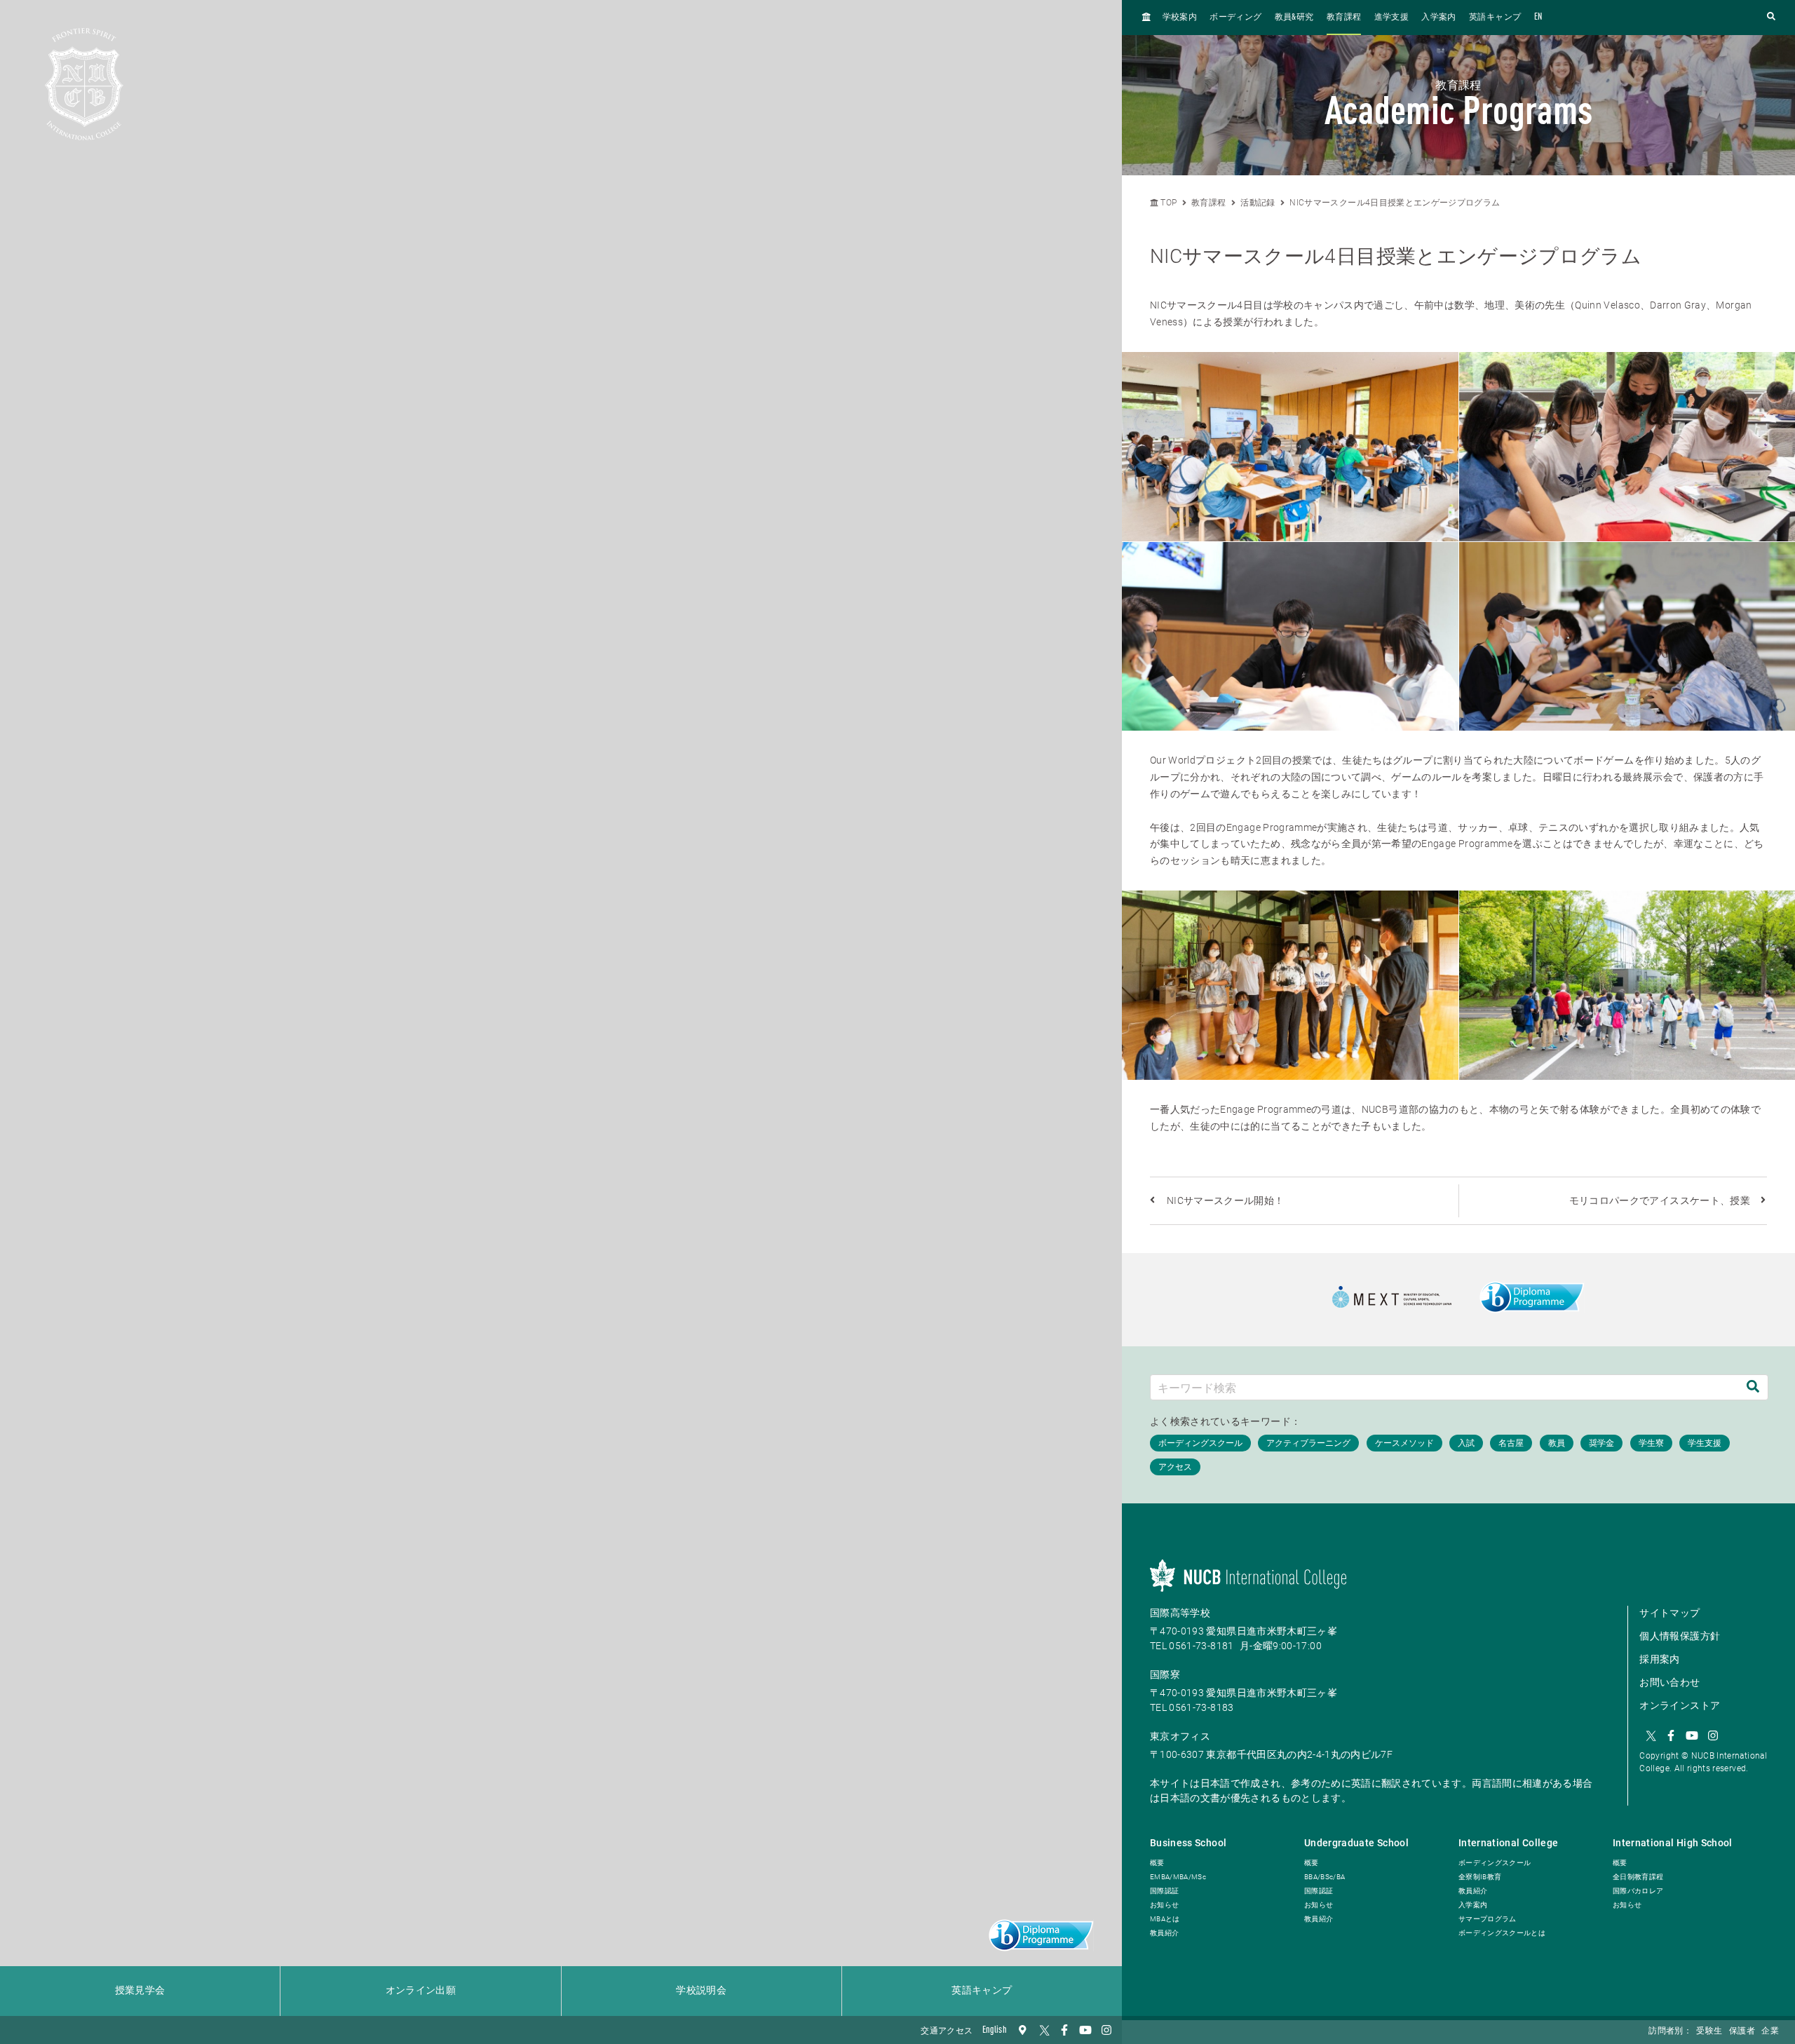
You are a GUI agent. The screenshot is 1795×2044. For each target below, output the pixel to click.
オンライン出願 (421, 1991)
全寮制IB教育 (1480, 1877)
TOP (1167, 203)
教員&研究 (1294, 18)
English (995, 2030)
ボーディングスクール (1495, 1863)
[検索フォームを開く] (1771, 17)
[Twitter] (1043, 2030)
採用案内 (1659, 1659)
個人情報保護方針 (1680, 1636)
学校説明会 (701, 1991)
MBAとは (1165, 1919)
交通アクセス (947, 2031)
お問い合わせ (1669, 1682)
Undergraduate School (1356, 1843)
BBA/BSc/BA (1325, 1877)
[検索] (1753, 1387)
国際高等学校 (1180, 1613)
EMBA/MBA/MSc (1178, 1877)
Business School (1188, 1843)
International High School (1673, 1843)
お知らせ (1164, 1905)
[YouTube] (1085, 2030)
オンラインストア (1680, 1705)
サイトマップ (1669, 1613)
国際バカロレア (1638, 1891)
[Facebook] (1064, 2030)
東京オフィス (1180, 1736)
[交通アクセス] (1022, 2030)
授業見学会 (140, 1991)
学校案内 (1180, 18)
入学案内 (1438, 18)
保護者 (1742, 2031)
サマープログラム (1488, 1919)
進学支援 (1391, 18)
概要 (1157, 1863)
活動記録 (1258, 203)
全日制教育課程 (1638, 1877)
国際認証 (1164, 1891)
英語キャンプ (982, 1991)
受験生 (1709, 2031)
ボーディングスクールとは (1502, 1933)
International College (1508, 1843)
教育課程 (1344, 18)
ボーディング (1235, 18)
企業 (1770, 2031)
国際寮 (1165, 1674)
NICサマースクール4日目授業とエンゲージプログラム (1395, 203)
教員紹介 (1164, 1933)
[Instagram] (1106, 2030)
